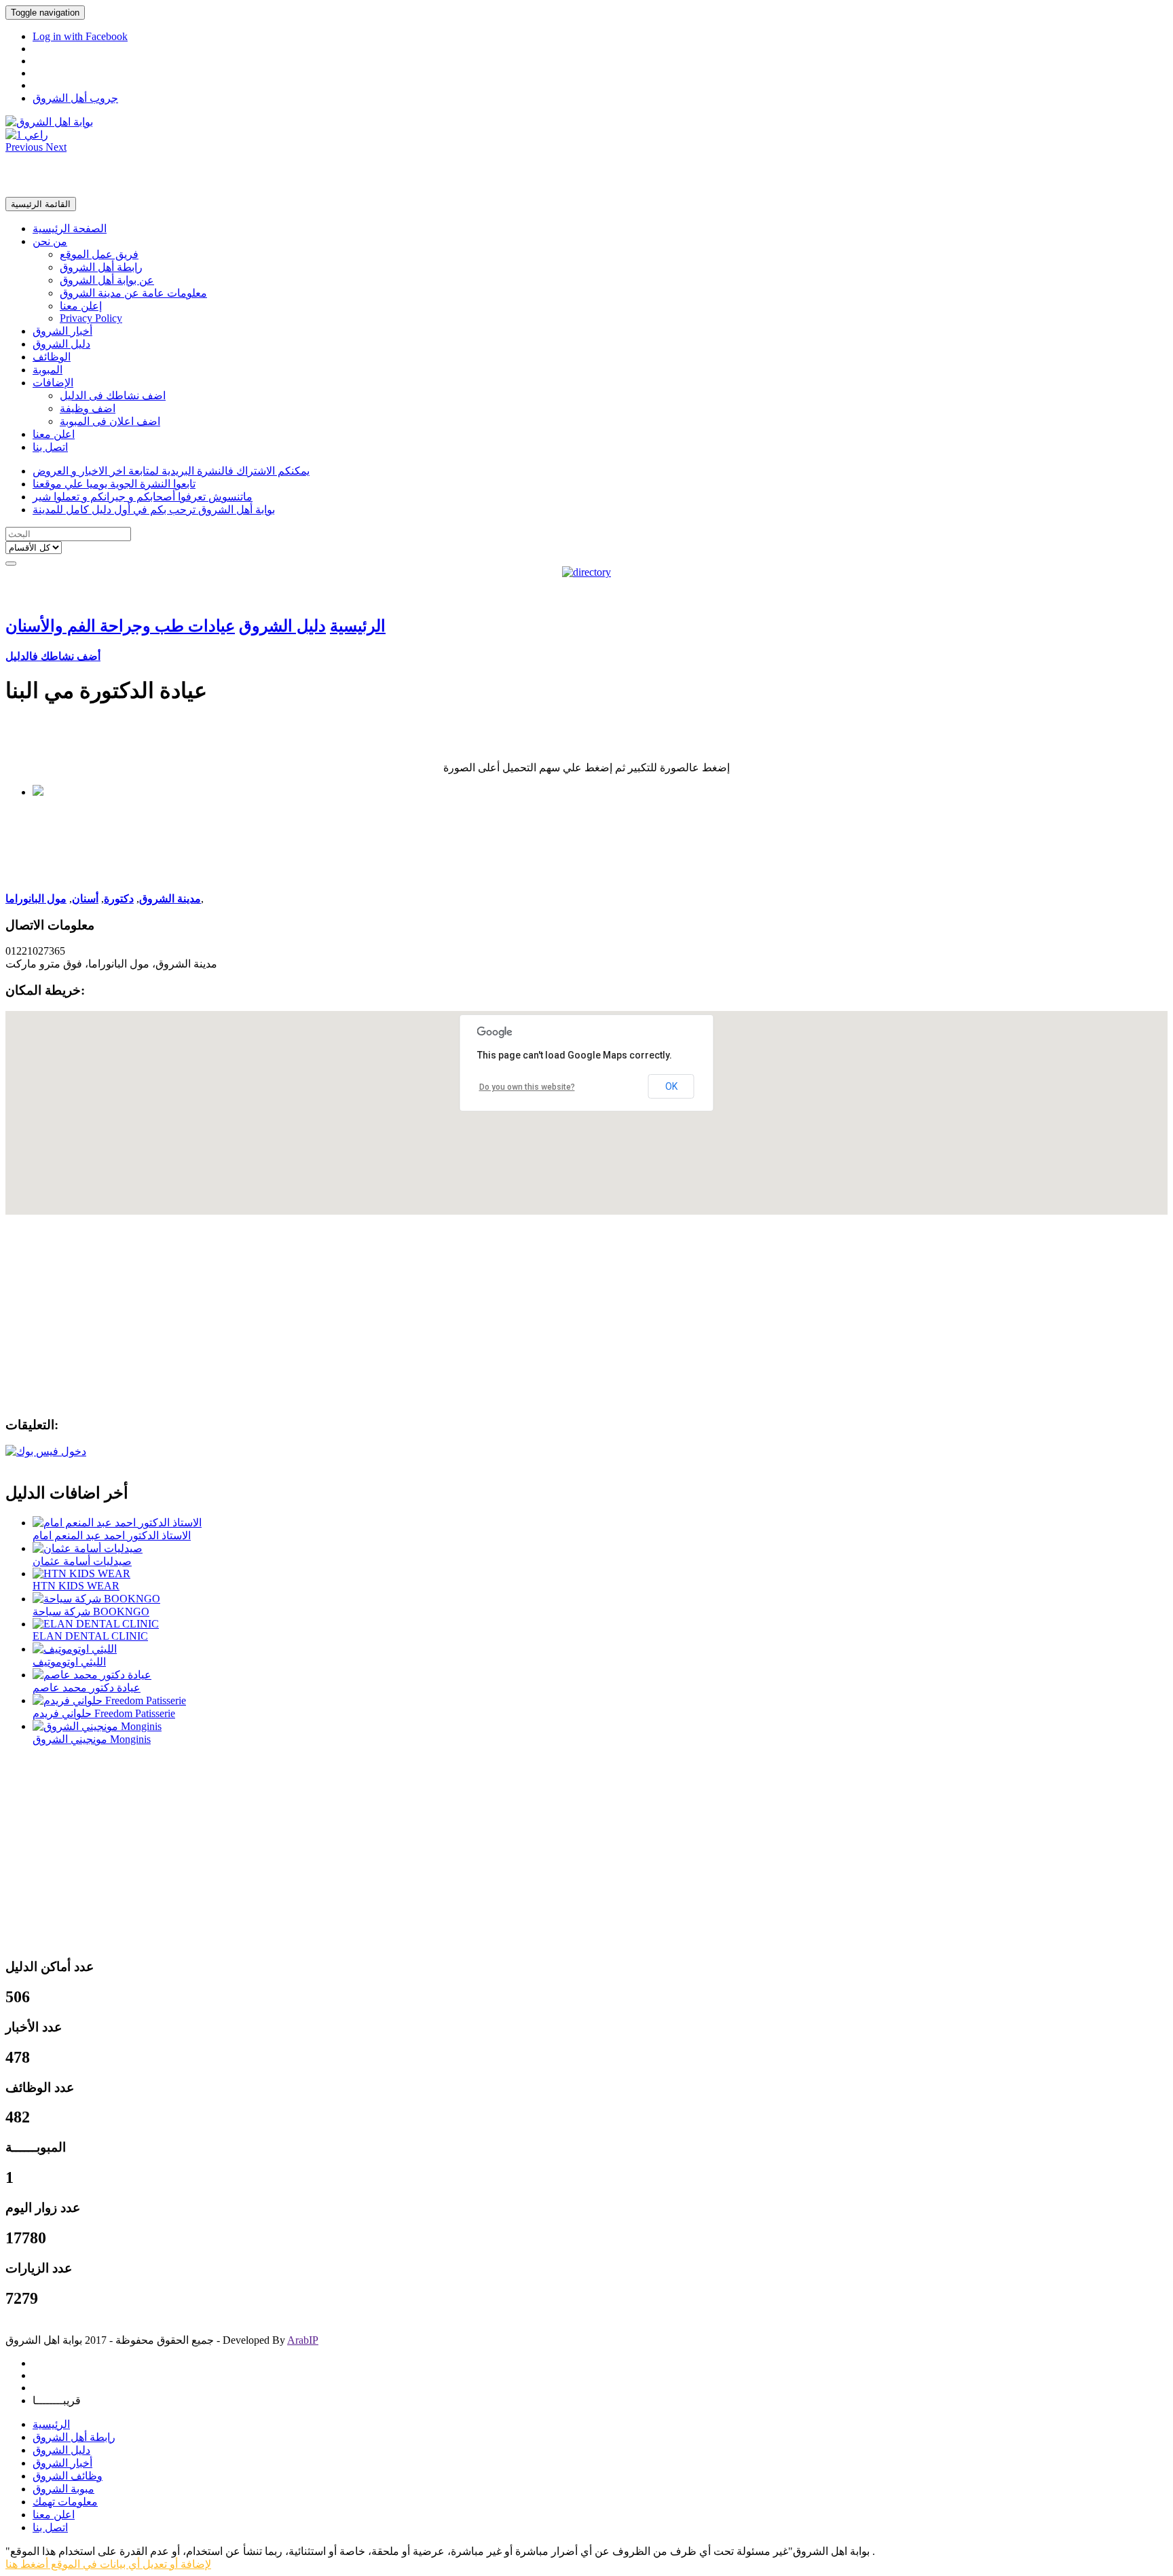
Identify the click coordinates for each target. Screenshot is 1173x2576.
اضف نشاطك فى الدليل (113, 395)
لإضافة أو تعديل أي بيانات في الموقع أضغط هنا (108, 2564)
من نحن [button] (50, 241)
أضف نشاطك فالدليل (53, 656)
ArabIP (303, 2340)
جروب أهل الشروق (75, 98)
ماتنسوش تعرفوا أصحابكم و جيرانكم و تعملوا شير (143, 497)
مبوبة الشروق (63, 2489)
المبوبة (48, 370)
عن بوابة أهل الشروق (107, 280)
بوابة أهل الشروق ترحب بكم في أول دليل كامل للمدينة (154, 510)
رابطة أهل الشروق (101, 267)
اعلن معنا (54, 434)
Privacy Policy (91, 318)
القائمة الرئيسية (41, 204)
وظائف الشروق (68, 2476)
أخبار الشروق (62, 331)
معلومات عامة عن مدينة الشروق (133, 293)
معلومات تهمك (65, 2502)
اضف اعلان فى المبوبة (110, 421)
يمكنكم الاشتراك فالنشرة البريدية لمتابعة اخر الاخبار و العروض (171, 471)
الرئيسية (358, 626)
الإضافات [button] (53, 383)
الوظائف (52, 357)
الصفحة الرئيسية (70, 228)
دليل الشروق (61, 344)
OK (671, 1086)
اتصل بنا (50, 447)
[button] (25, 147)
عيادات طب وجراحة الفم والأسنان (120, 626)
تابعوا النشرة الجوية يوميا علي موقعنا (114, 484)
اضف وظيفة (88, 408)
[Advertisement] (586, 174)
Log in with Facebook (80, 36)
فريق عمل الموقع (99, 254)
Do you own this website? (527, 1087)
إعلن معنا (81, 306)
